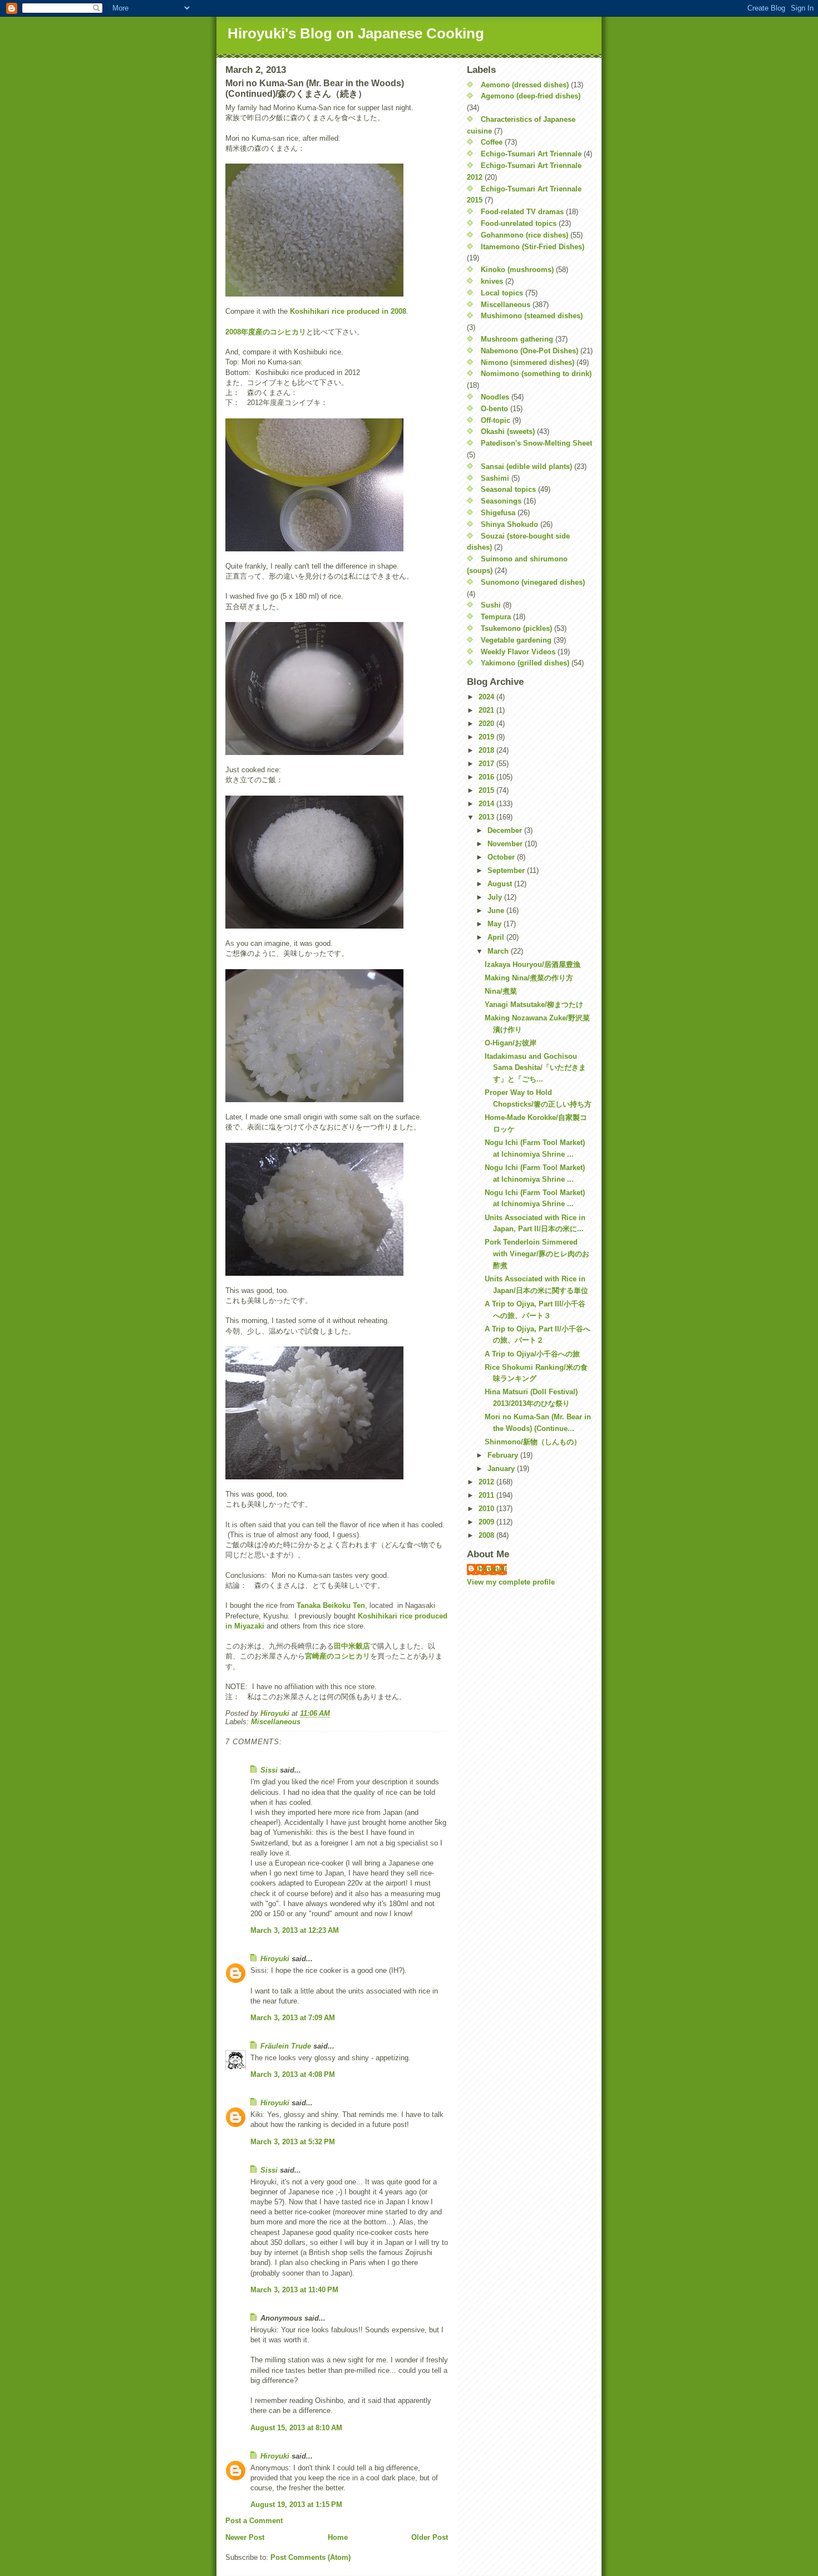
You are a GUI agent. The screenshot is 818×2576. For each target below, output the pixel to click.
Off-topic (496, 420)
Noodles (495, 397)
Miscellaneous (276, 1722)
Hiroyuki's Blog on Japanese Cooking (356, 33)
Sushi (491, 605)
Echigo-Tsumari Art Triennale (531, 154)
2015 (487, 790)
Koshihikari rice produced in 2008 (348, 311)
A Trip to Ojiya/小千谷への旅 (532, 1354)
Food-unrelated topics (519, 223)
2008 (487, 1535)
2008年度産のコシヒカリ (266, 332)
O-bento (494, 409)
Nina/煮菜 (501, 991)
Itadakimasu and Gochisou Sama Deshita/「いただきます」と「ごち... (535, 1068)
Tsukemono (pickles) (516, 628)
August (501, 884)
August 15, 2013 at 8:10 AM (296, 2428)
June (497, 911)
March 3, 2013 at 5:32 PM (293, 2142)
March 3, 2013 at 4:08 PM (293, 2074)
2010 (487, 1509)
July (496, 897)
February (504, 1455)
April (497, 937)
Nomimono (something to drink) (536, 374)
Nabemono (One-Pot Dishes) (529, 351)
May (496, 924)
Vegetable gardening (516, 640)
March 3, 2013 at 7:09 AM (293, 2018)
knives (492, 281)
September (507, 870)
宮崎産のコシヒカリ (337, 1656)
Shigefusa (498, 513)
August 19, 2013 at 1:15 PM (296, 2505)
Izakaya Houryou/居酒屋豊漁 (533, 964)
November (506, 844)
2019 (487, 737)
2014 (487, 804)
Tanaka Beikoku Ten (331, 1605)
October (502, 857)
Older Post (430, 2537)
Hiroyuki (275, 1959)
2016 (487, 777)
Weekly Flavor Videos (518, 652)
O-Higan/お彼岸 (511, 1043)
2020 (487, 724)
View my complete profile (511, 1582)
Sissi (269, 1770)
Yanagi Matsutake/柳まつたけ (534, 1005)
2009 (487, 1522)
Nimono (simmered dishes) (528, 362)
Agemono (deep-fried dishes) (531, 96)
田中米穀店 (352, 1646)
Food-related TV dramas (522, 212)
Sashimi (495, 478)
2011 (487, 1495)
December (506, 830)
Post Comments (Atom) (311, 2557)
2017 (487, 764)
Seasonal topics (508, 489)
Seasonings (501, 501)
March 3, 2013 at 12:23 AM (295, 1930)
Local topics (502, 293)
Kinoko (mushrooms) (517, 270)
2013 (487, 817)
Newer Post (245, 2537)
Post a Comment (254, 2521)
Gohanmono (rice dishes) (524, 235)
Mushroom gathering (517, 339)
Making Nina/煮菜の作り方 (529, 978)
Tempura (496, 617)
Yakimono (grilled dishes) (525, 663)
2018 (487, 750)
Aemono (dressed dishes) (525, 85)
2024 (487, 697)
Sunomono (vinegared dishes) (533, 582)
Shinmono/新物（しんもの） (533, 1442)
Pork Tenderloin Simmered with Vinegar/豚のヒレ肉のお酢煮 (537, 1254)
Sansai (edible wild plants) (526, 467)
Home (338, 2537)
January (502, 1469)
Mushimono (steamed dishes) (532, 316)
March (499, 951)
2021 (487, 710)
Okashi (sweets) (508, 431)
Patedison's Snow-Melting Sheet (536, 443)
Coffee (492, 142)
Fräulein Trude (286, 2046)
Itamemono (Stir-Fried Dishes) (533, 247)
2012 (487, 1482)
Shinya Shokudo (509, 524)
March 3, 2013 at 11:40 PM (294, 2290)
